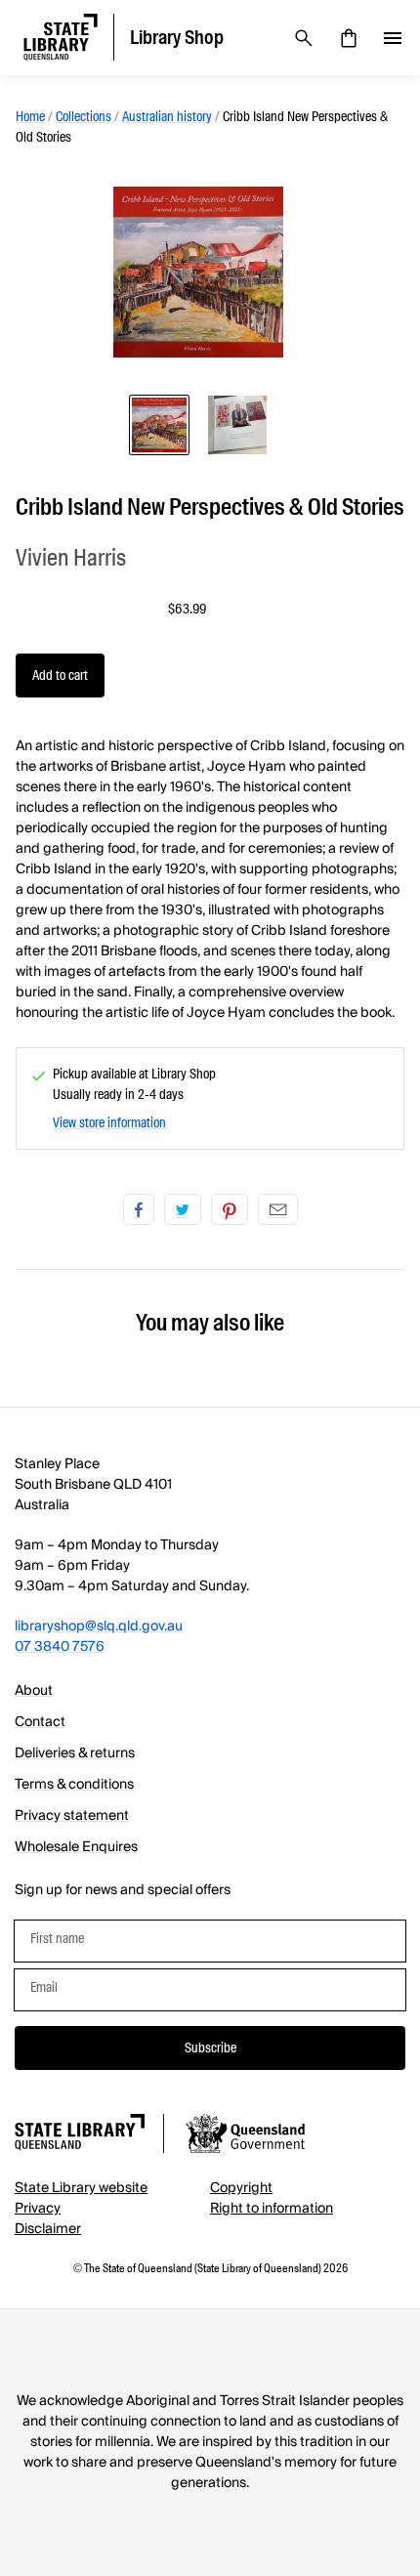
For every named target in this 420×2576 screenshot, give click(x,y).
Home (30, 116)
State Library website (81, 2188)
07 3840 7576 (60, 1647)
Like (139, 1209)
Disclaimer (48, 2229)
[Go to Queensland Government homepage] (245, 2136)
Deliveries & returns (75, 1753)
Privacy (38, 2209)
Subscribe (210, 2048)
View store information (109, 1122)
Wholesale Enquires (76, 1847)
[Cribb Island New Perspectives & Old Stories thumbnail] (159, 425)
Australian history (167, 116)
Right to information (272, 2209)
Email (278, 1209)
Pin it (230, 1209)
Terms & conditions (74, 1785)
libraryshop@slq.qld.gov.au (99, 1626)
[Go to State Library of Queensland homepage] (80, 2135)
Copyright (241, 2188)
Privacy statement (72, 1816)
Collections (84, 116)
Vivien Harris (71, 557)
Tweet (183, 1209)
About (34, 1691)
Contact (40, 1722)
